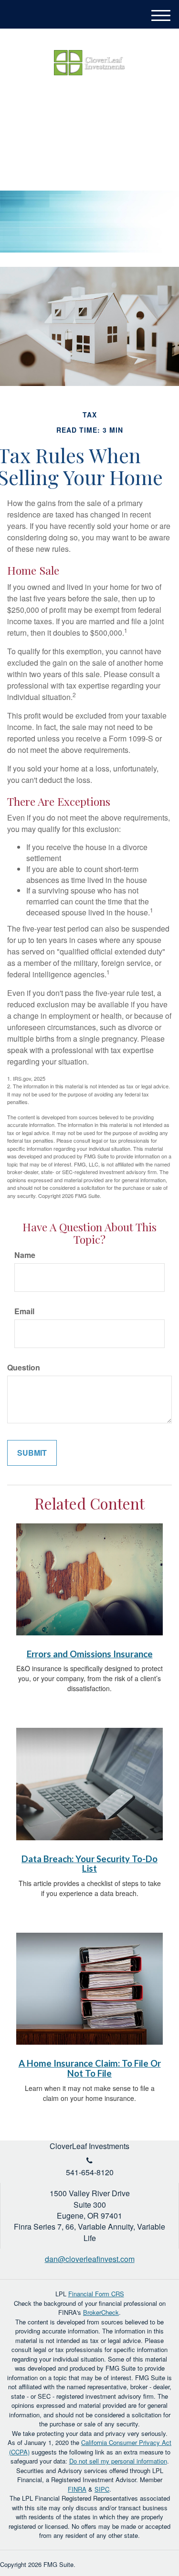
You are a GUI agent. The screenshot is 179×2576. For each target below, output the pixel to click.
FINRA (77, 2489)
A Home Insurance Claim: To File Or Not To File (90, 2068)
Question (24, 1368)
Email (24, 1311)
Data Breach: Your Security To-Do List (89, 1864)
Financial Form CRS (96, 2294)
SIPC (102, 2489)
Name (25, 1255)
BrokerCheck (101, 2312)
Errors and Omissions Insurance (90, 1654)
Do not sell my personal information (118, 2461)
